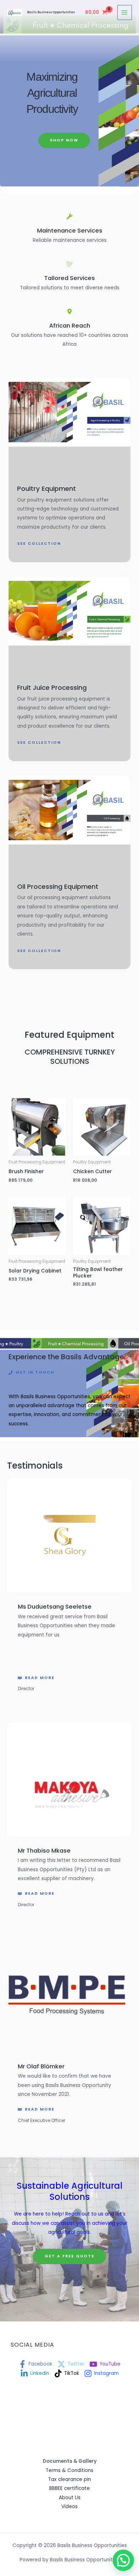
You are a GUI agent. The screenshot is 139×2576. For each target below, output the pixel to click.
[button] (123, 2560)
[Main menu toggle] (125, 12)
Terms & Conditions (69, 2470)
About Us (70, 2498)
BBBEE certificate (69, 2488)
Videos (69, 2507)
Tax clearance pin (69, 2479)
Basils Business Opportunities (51, 12)
